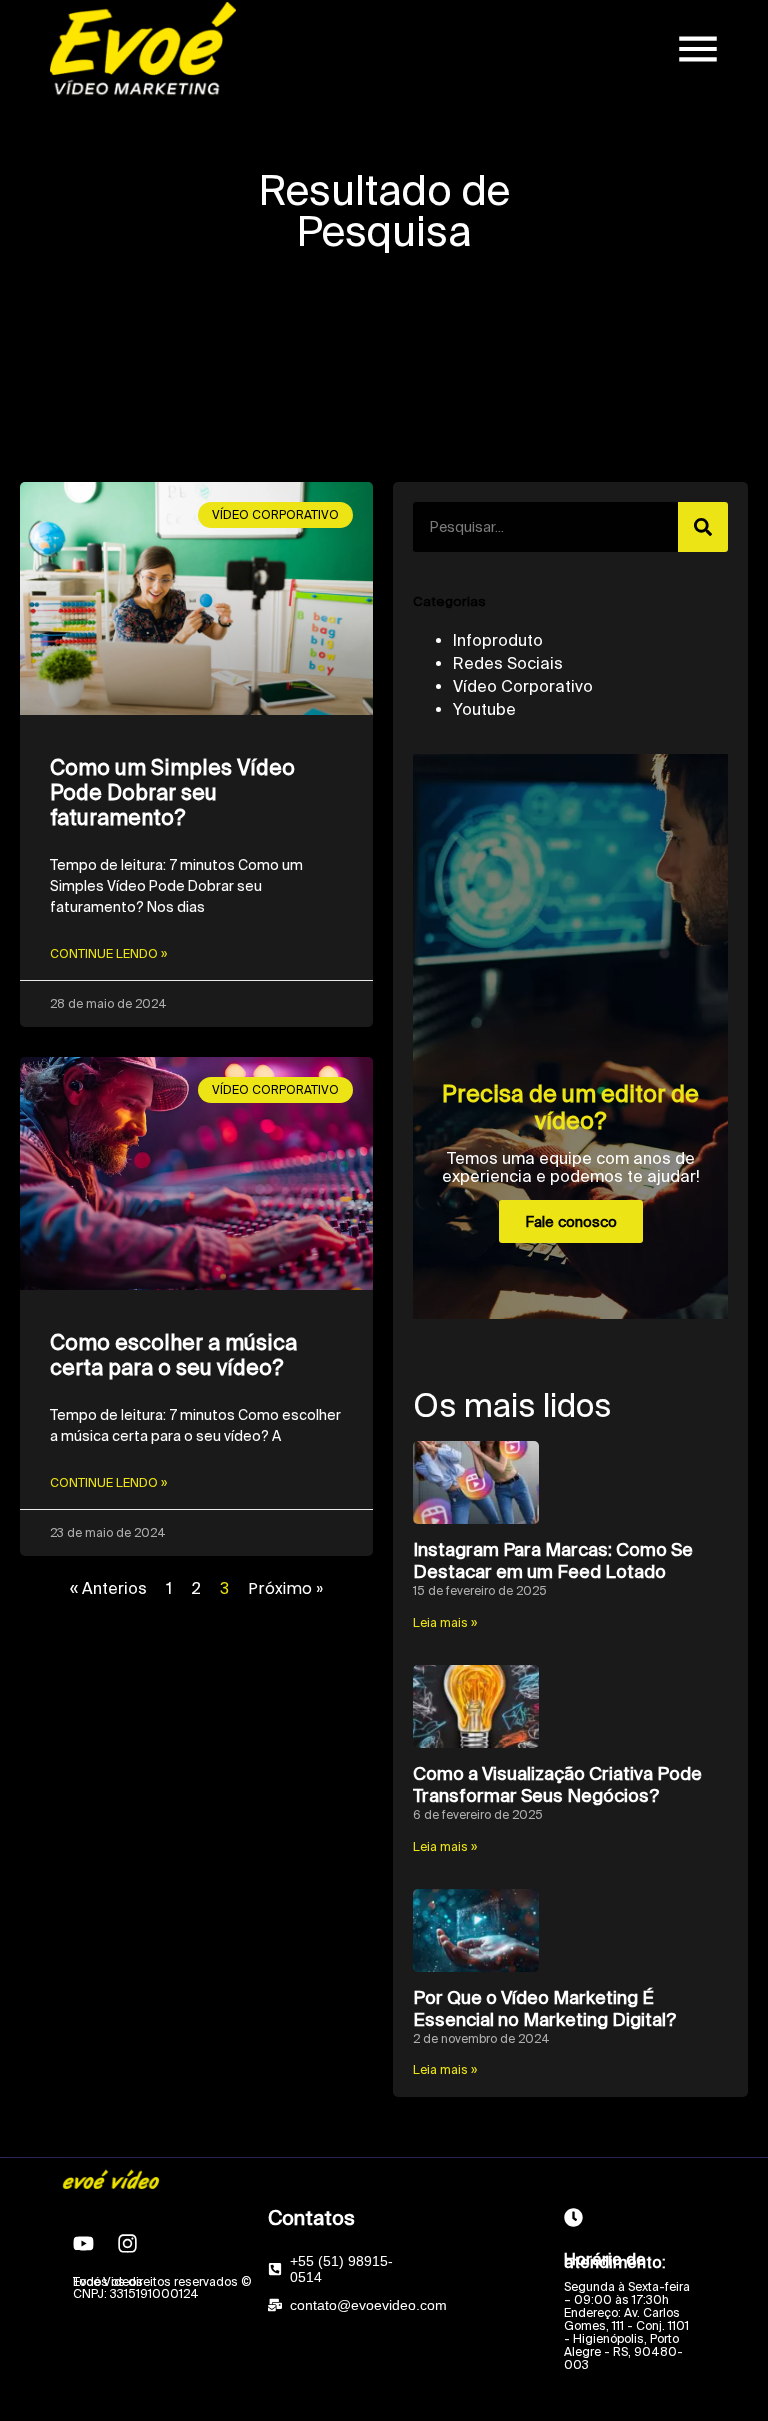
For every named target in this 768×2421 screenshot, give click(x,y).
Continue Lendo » (108, 953)
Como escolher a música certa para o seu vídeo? (173, 1354)
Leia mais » (445, 1622)
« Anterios (108, 1588)
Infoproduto (498, 640)
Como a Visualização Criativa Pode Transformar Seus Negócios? (557, 1784)
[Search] (703, 527)
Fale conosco (571, 1221)
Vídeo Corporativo (523, 686)
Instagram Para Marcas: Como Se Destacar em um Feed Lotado (553, 1560)
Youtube (484, 709)
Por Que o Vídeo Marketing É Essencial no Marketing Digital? (544, 2008)
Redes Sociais (508, 663)
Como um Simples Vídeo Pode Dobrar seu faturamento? (172, 792)
